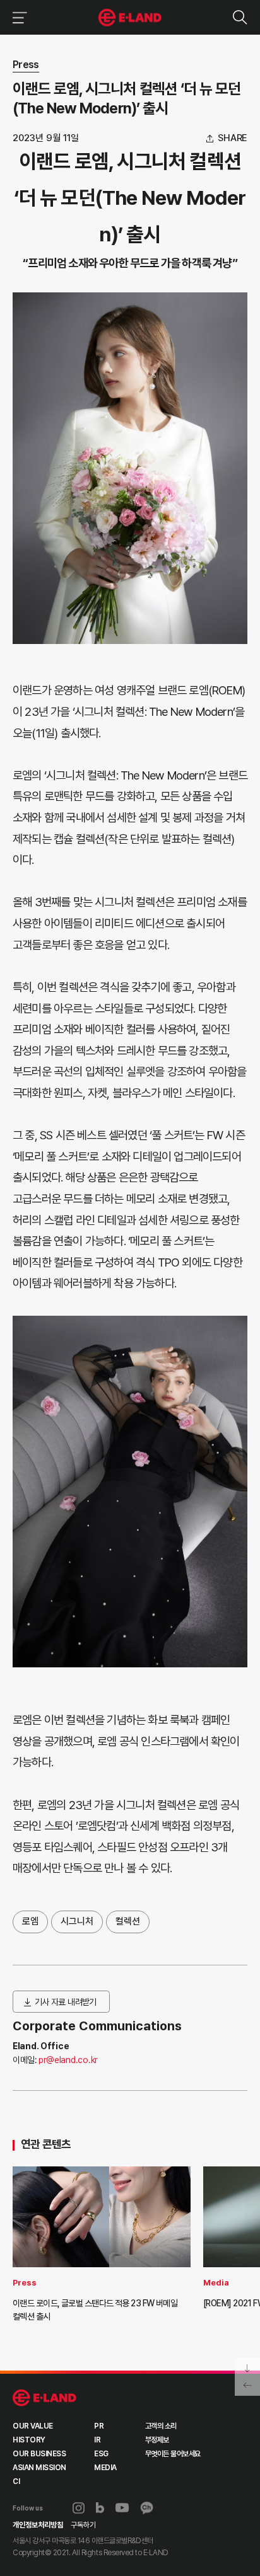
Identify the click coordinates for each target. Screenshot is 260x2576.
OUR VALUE (33, 2426)
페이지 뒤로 (247, 2386)
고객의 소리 (161, 2426)
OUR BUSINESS (39, 2454)
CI (16, 2481)
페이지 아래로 (247, 2367)
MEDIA (105, 2468)
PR (99, 2426)
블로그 (100, 2508)
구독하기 (83, 2525)
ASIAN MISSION (39, 2468)
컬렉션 (128, 1921)
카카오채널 (147, 2508)
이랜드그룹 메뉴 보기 (17, 17)
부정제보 (157, 2440)
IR (97, 2440)
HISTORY (29, 2440)
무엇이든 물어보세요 (173, 2454)
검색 (239, 17)
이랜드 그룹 (44, 2398)
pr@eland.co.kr (68, 2060)
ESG (101, 2454)
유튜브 (122, 2508)
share (233, 138)
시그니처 (77, 1921)
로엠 (30, 1921)
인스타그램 (79, 2508)
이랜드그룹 (130, 18)
